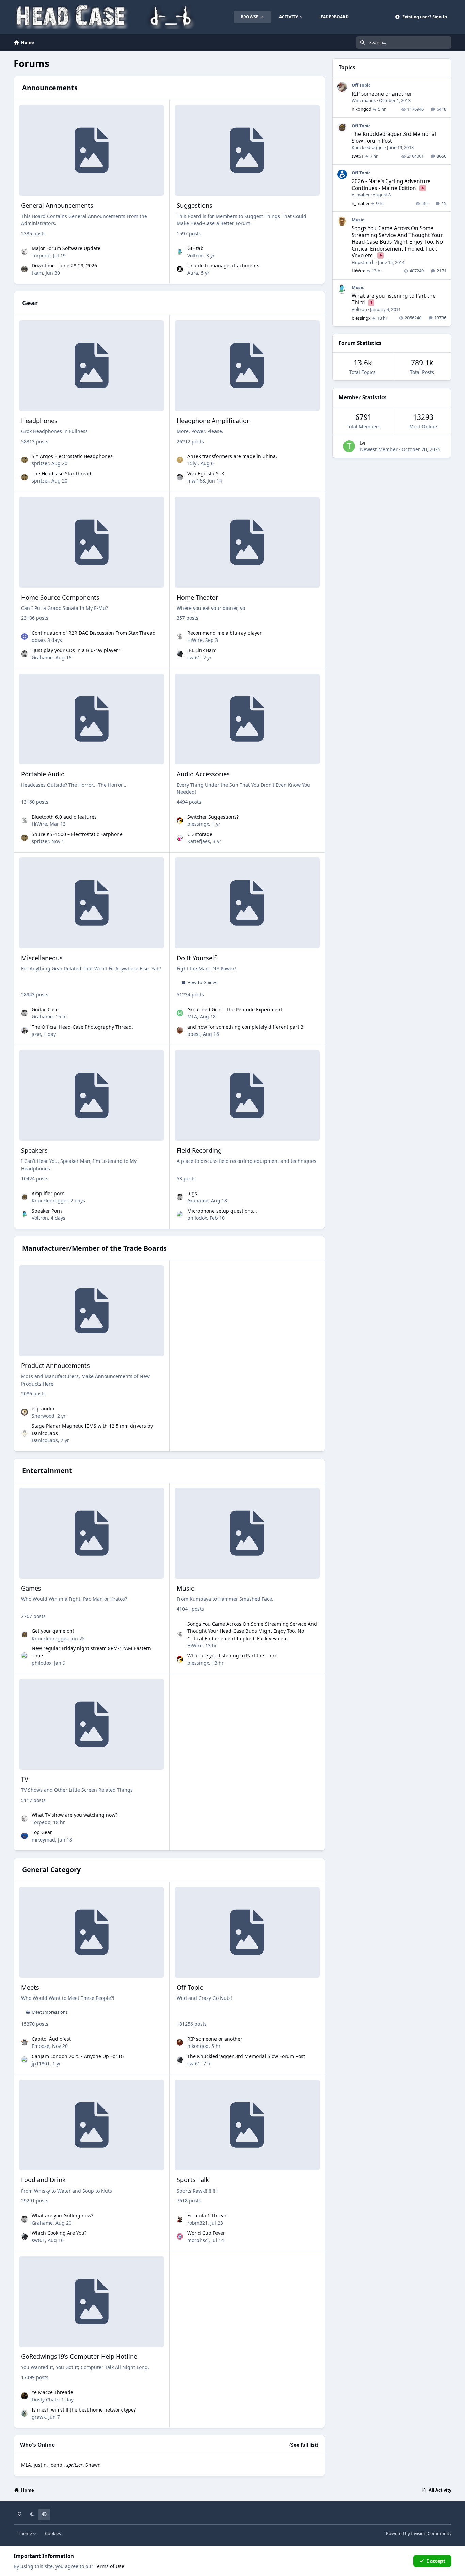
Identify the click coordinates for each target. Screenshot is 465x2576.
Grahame (42, 657)
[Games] (92, 1533)
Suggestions (195, 205)
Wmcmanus (364, 100)
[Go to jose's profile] (25, 1030)
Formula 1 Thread (207, 2216)
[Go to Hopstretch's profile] (342, 221)
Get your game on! (53, 1631)
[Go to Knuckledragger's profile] (25, 1197)
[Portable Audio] (92, 719)
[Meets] (92, 1933)
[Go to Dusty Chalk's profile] (25, 2396)
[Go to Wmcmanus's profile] (342, 87)
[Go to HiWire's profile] (180, 637)
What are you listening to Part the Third (233, 1655)
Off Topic (190, 1987)
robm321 (197, 2223)
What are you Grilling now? (62, 2216)
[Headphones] (92, 366)
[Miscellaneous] (92, 903)
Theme (26, 2534)
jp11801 (41, 2063)
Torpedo (41, 256)
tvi (363, 443)
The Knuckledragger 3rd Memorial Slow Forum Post (246, 2056)
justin (40, 2465)
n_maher (361, 195)
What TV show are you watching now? (75, 1815)
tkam (37, 273)
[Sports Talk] (247, 2125)
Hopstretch (363, 262)
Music (185, 1588)
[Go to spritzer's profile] (25, 460)
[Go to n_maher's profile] (342, 174)
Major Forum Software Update (66, 248)
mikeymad (43, 1840)
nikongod (198, 2046)
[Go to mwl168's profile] (180, 477)
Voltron (195, 256)
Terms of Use (109, 2566)
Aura (193, 273)
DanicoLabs (45, 1440)
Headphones (39, 421)
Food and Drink (43, 2180)
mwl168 (196, 481)
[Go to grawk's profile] (25, 2413)
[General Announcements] (92, 150)
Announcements (50, 88)
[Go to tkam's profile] (25, 269)
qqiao (38, 640)
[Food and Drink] (92, 2125)
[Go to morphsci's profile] (180, 2237)
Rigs (192, 1193)
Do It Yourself (196, 958)
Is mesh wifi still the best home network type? (84, 2410)
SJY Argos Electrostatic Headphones (72, 456)
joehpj (57, 2465)
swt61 (194, 657)
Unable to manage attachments (223, 265)
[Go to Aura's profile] (180, 269)
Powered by (419, 2534)
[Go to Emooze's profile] (25, 2042)
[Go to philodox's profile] (180, 1214)
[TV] (92, 1725)
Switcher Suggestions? (213, 817)
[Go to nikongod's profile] (180, 2042)
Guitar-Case (45, 1009)
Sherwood (43, 1416)
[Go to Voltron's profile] (180, 252)
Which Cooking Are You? (59, 2233)
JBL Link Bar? (202, 650)
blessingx (198, 824)
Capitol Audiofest (51, 2039)
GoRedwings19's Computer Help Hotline (79, 2356)
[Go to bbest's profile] (180, 1030)
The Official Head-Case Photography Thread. (82, 1027)
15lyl (193, 463)
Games (31, 1588)
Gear (30, 303)
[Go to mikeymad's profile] (25, 1836)
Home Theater (197, 597)
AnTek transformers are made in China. (232, 456)
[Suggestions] (247, 150)
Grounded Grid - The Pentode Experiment (235, 1009)
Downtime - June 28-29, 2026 (64, 265)
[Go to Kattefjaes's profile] (180, 838)
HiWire (195, 640)
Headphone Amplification (214, 421)
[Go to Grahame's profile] (25, 654)
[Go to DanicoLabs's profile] (25, 1433)
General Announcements (57, 205)
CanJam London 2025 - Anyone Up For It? (78, 2056)
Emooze (41, 2046)
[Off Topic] (247, 1933)
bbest (194, 1034)
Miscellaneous (42, 958)
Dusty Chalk (45, 2399)
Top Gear (42, 1832)
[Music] (247, 1533)
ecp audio (43, 1409)
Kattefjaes (199, 841)
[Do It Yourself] (247, 903)
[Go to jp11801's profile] (25, 2060)
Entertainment (47, 1471)
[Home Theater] (247, 542)
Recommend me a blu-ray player (225, 633)
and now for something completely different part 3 (245, 1027)
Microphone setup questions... (222, 1211)
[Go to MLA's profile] (180, 1013)
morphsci (198, 2240)
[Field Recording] (247, 1096)
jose (36, 1034)
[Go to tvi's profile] (349, 446)
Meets (30, 1987)
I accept (436, 2561)
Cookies (53, 2534)
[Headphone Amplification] (247, 366)
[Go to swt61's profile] (180, 654)
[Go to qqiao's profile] (25, 637)
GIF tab (195, 248)
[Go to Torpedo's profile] (25, 252)
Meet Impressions (50, 2012)
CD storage (200, 834)
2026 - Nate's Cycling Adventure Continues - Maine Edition (391, 185)
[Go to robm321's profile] (180, 2219)
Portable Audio (43, 774)
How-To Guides (202, 983)
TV (25, 1779)
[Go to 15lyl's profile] (180, 460)
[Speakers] (92, 1096)
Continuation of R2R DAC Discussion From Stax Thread (94, 633)
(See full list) (304, 2445)
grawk (39, 2417)
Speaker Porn (47, 1211)
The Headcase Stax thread (61, 473)
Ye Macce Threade (52, 2392)
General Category (51, 1870)
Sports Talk (193, 2180)
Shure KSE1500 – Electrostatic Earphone (77, 834)
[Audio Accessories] (247, 719)
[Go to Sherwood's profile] (25, 1412)
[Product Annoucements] (92, 1311)
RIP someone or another (215, 2039)
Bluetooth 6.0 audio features (64, 817)
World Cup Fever (206, 2233)
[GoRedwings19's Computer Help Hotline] (92, 2302)
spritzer (40, 463)
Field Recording (199, 1150)
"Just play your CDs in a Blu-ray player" (76, 650)
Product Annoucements (55, 1365)
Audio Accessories (203, 774)
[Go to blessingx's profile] (180, 821)
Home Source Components (60, 597)
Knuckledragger (50, 1200)
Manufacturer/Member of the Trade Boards (94, 1248)
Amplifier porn (48, 1193)
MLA (192, 1017)
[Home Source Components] (92, 542)
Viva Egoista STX (206, 473)
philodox (197, 1218)
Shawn (93, 2465)
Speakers (34, 1150)
